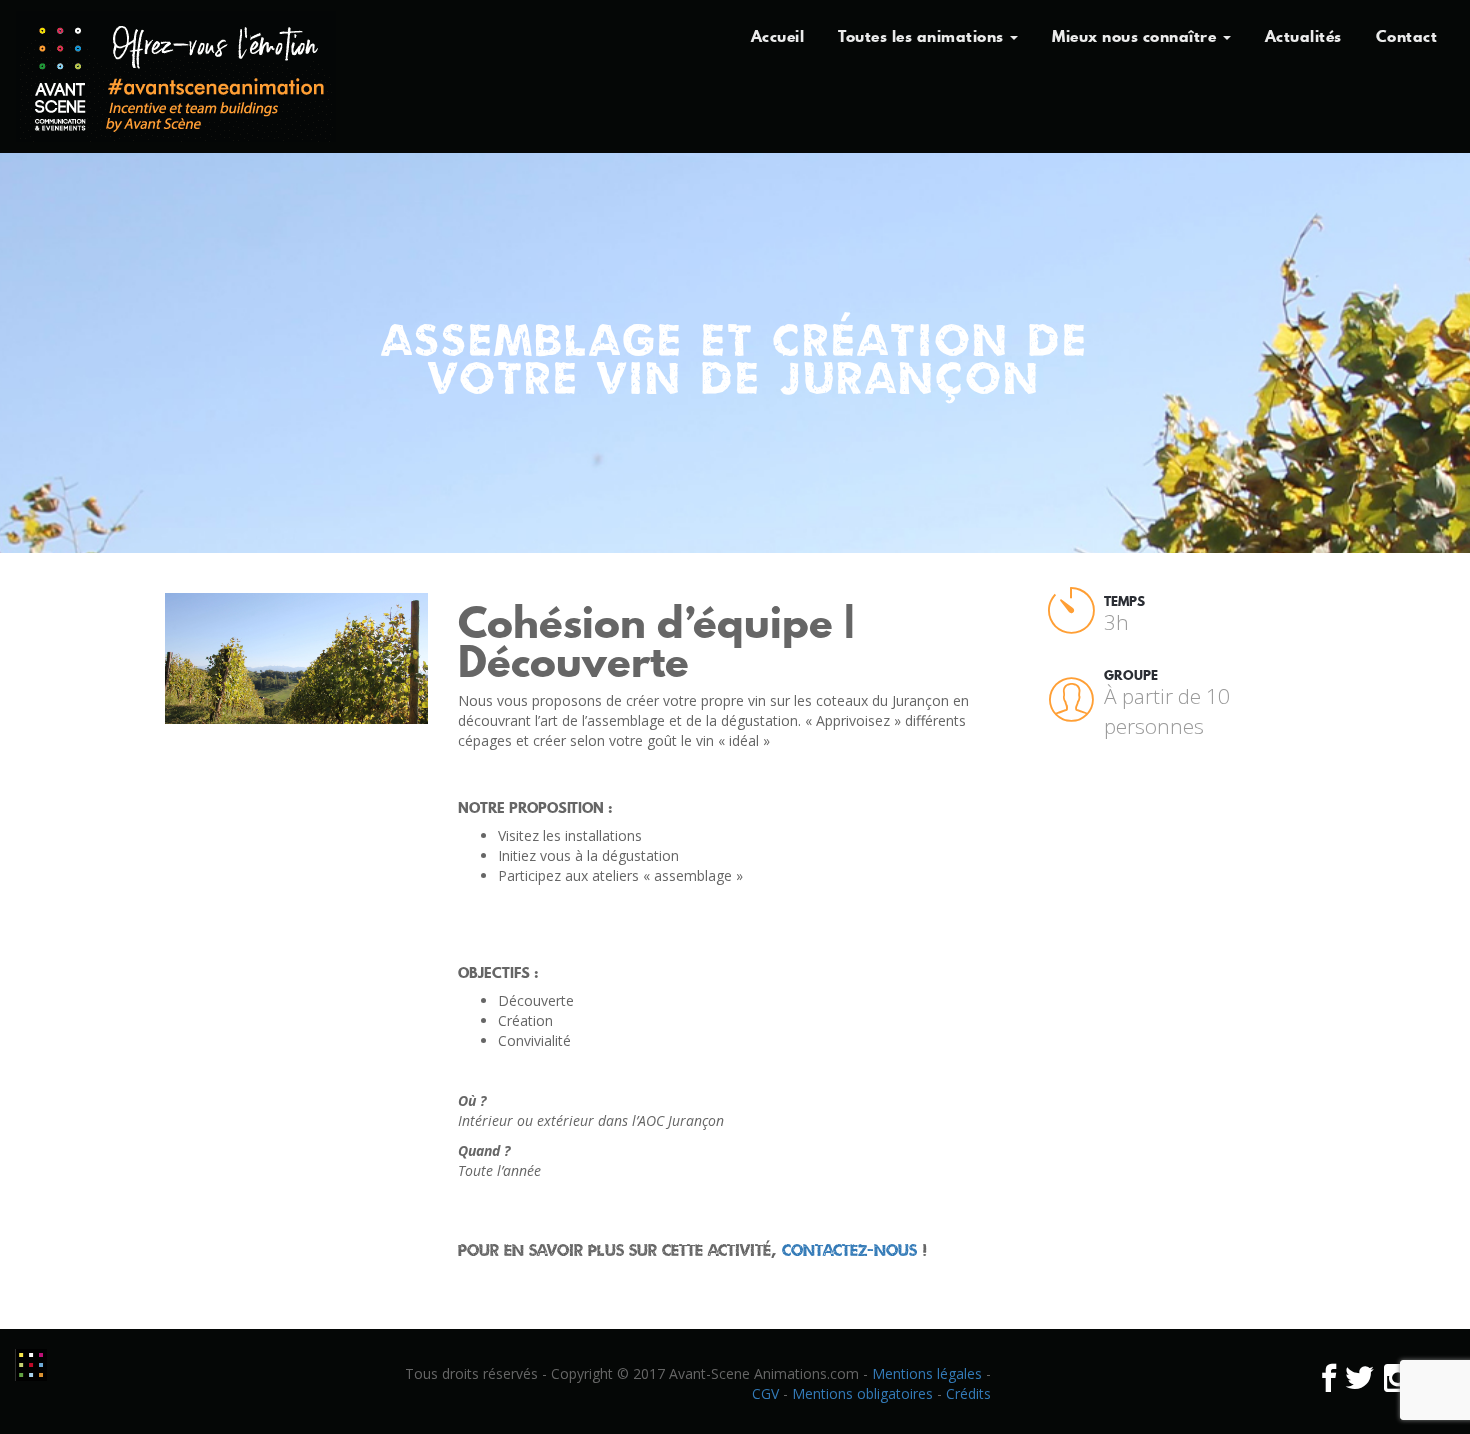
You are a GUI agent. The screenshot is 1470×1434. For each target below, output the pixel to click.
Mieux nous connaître (1136, 36)
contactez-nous (849, 1250)
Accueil (778, 36)
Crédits (968, 1393)
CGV (765, 1393)
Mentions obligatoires (862, 1393)
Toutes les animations (923, 36)
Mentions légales (927, 1373)
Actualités (1303, 36)
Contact (1407, 36)
